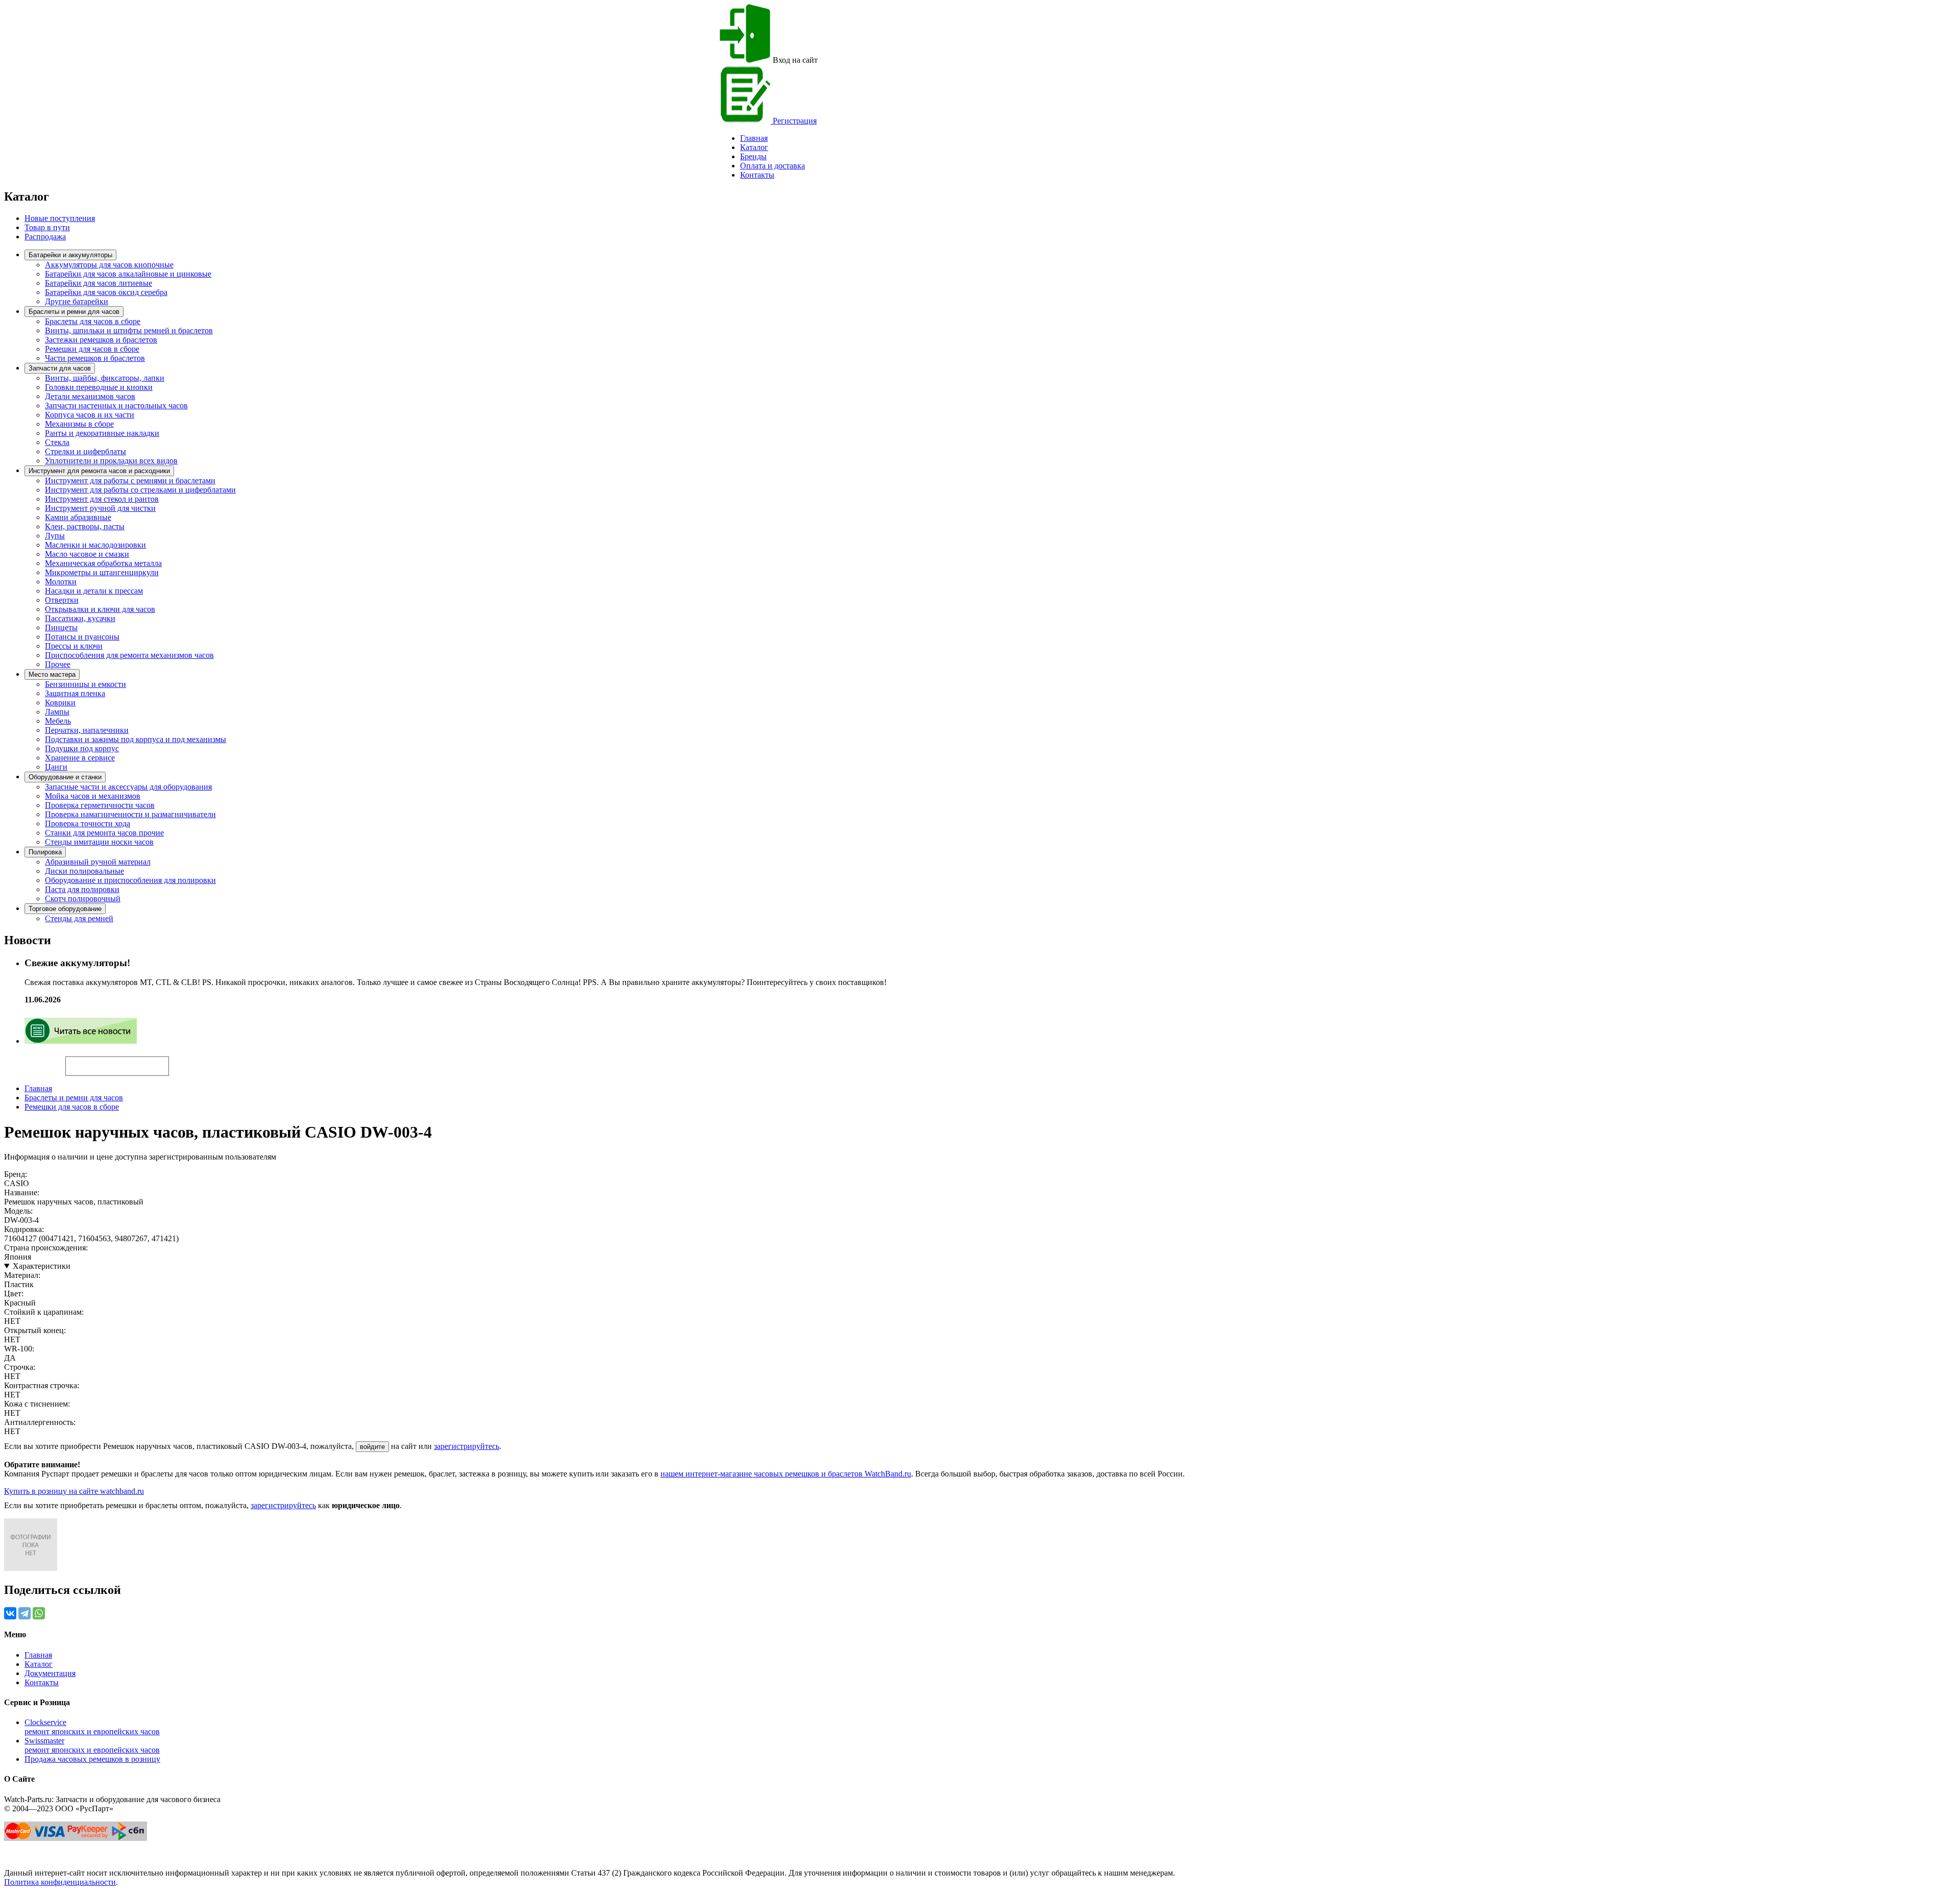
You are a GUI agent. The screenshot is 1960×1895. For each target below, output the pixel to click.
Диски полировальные (84, 871)
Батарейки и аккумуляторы (70, 255)
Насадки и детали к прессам (94, 591)
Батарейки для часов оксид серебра (106, 292)
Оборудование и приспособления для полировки (130, 880)
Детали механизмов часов (90, 396)
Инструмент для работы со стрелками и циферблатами (140, 490)
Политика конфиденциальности (60, 1882)
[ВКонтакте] (10, 1613)
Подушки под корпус (82, 748)
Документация (50, 1673)
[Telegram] (24, 1613)
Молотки (61, 582)
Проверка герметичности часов (100, 805)
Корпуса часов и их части (90, 415)
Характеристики (42, 1266)
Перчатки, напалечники (87, 730)
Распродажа (45, 237)
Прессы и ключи (74, 646)
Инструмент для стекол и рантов (102, 499)
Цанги (56, 767)
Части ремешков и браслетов (95, 358)
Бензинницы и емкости (85, 684)
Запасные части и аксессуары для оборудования (128, 787)
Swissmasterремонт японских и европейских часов (92, 1745)
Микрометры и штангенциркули (102, 572)
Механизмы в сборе (79, 424)
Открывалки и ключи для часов (100, 609)
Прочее (58, 664)
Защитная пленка (75, 693)
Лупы (55, 536)
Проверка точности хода (88, 823)
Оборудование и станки (65, 777)
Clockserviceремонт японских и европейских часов (92, 1727)
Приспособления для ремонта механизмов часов (129, 655)
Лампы (57, 712)
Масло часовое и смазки (87, 554)
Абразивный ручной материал (98, 862)
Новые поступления (60, 218)
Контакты (757, 175)
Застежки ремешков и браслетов (101, 340)
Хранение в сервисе (80, 758)
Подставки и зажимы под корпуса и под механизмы (136, 739)
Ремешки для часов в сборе (92, 349)
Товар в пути (47, 227)
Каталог (754, 147)
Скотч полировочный (83, 899)
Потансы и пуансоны (82, 637)
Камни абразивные (78, 517)
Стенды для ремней (79, 918)
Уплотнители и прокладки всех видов (111, 461)
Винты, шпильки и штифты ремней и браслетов (129, 330)
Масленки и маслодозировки (95, 545)
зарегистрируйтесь (467, 1446)
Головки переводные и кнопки (99, 387)
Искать (35, 1061)
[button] (186, 1062)
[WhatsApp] (39, 1613)
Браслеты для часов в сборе (93, 321)
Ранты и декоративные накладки (102, 433)
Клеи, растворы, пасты (85, 526)
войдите (372, 1447)
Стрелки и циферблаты (85, 451)
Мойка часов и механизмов (93, 796)
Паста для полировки (82, 889)
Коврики (60, 703)
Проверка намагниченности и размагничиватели (130, 814)
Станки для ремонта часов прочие (104, 833)
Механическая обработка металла (103, 563)
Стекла (57, 442)
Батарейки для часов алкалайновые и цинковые (128, 274)
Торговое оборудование (65, 909)
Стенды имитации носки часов (99, 842)
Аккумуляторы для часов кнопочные (109, 265)
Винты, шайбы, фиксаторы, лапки (105, 378)
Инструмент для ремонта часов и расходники (99, 471)
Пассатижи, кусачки (80, 618)
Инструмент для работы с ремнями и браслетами (130, 481)
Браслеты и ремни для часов (74, 312)
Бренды (753, 156)
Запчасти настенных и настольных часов (116, 405)
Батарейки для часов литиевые (99, 283)
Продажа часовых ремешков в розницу (92, 1759)
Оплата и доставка (773, 166)
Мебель (58, 721)
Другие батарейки (77, 301)
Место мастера (52, 674)
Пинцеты (61, 627)
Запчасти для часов (60, 368)
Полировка (45, 852)
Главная (38, 1088)
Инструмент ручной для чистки (100, 508)
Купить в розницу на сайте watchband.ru (74, 1491)
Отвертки (62, 600)
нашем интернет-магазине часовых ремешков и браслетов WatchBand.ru (786, 1474)
